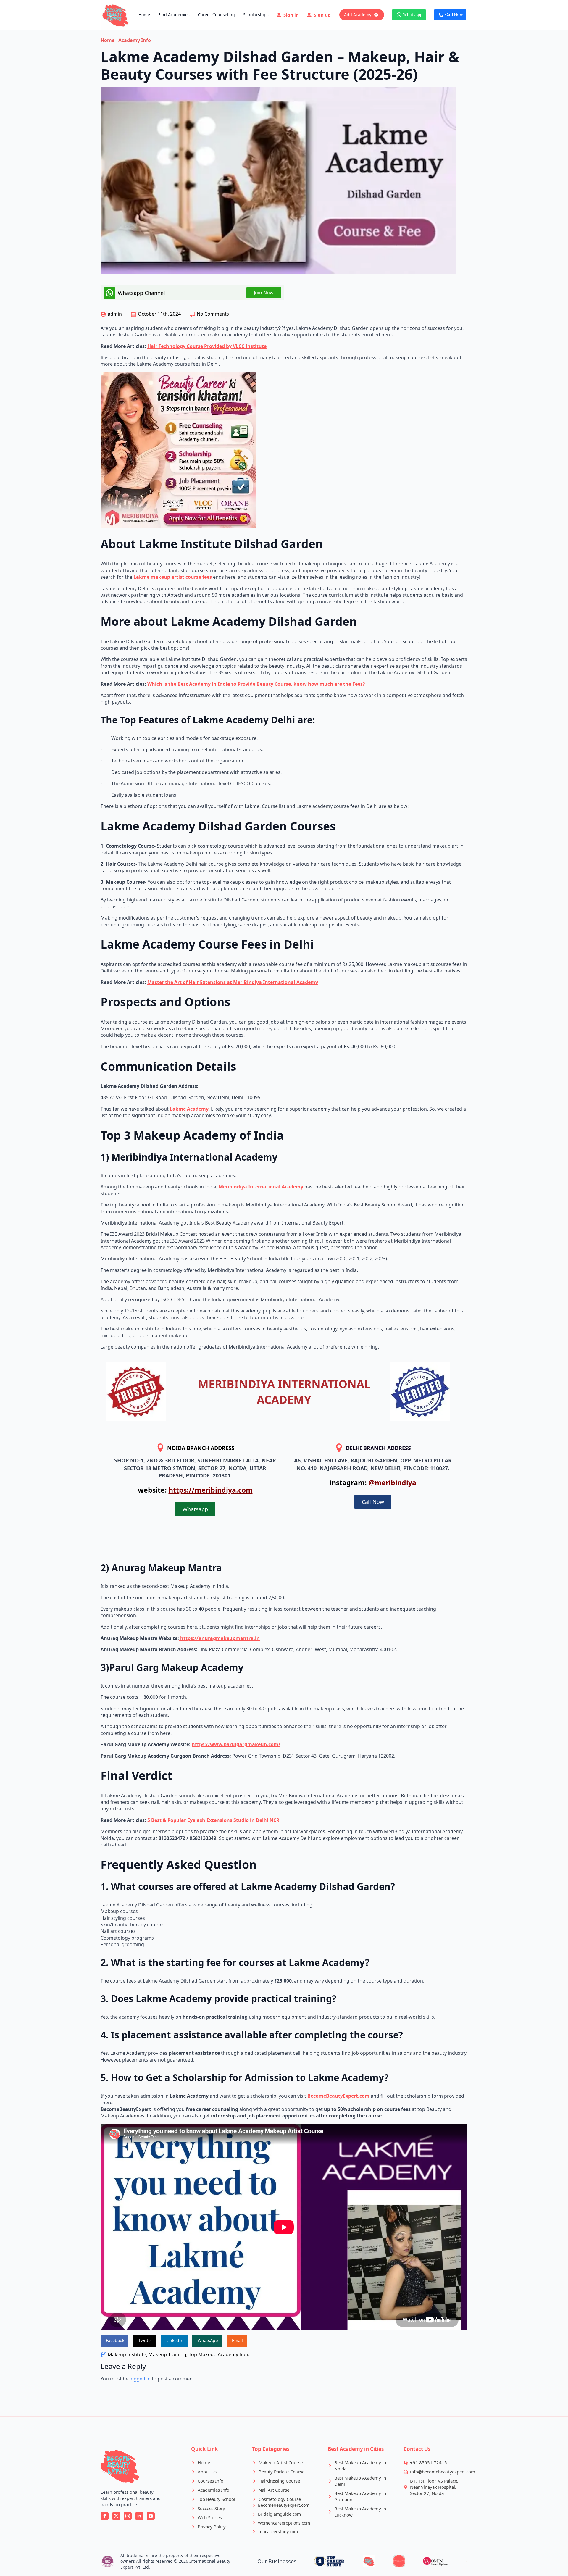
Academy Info (135, 40)
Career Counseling (216, 15)
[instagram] (128, 2516)
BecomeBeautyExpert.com (338, 2096)
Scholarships (256, 15)
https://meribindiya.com (211, 1490)
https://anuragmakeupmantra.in (219, 1638)
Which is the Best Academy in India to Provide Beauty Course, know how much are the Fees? (256, 684)
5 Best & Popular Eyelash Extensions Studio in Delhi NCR (213, 1820)
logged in (140, 2379)
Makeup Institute (127, 2354)
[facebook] (105, 2516)
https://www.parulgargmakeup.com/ (236, 1744)
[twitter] (116, 2516)
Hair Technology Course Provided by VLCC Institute (207, 346)
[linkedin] (139, 2516)
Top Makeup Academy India (220, 2354)
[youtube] (151, 2516)
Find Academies (174, 15)
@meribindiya (392, 1483)
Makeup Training (167, 2354)
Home (144, 15)
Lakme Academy (189, 1109)
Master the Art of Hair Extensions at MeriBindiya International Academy (233, 982)
